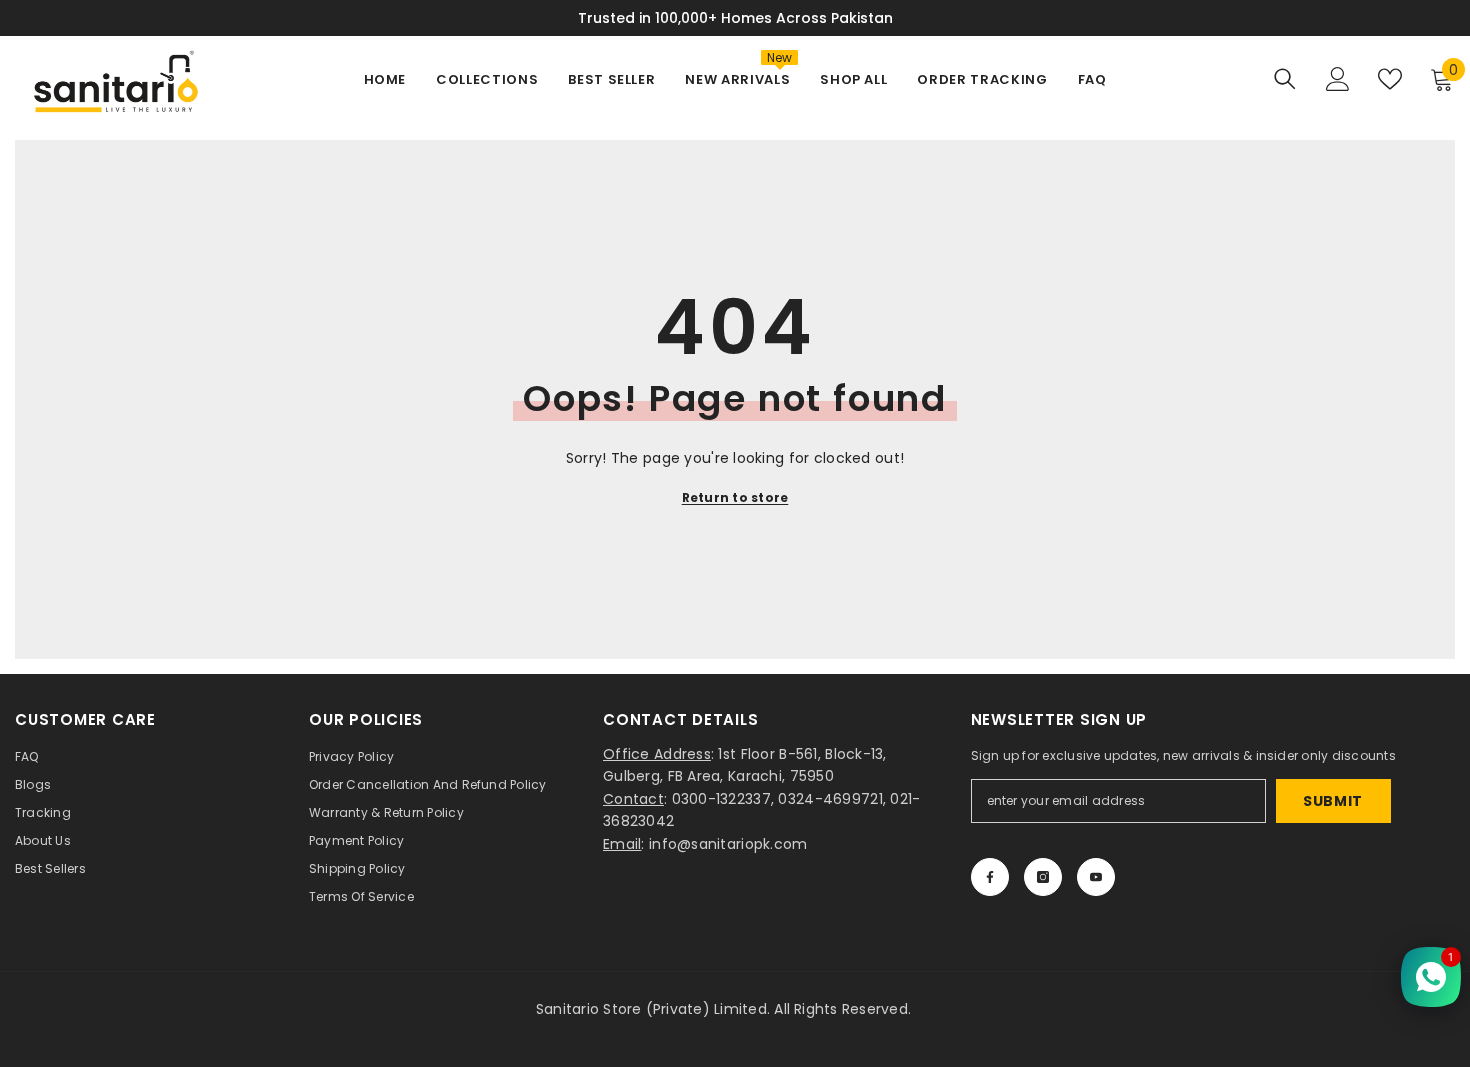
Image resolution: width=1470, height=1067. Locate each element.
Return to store (735, 497)
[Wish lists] (1390, 79)
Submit (1333, 801)
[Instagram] (1043, 877)
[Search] (1285, 78)
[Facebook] (990, 877)
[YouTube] (1096, 877)
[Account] (1338, 79)
